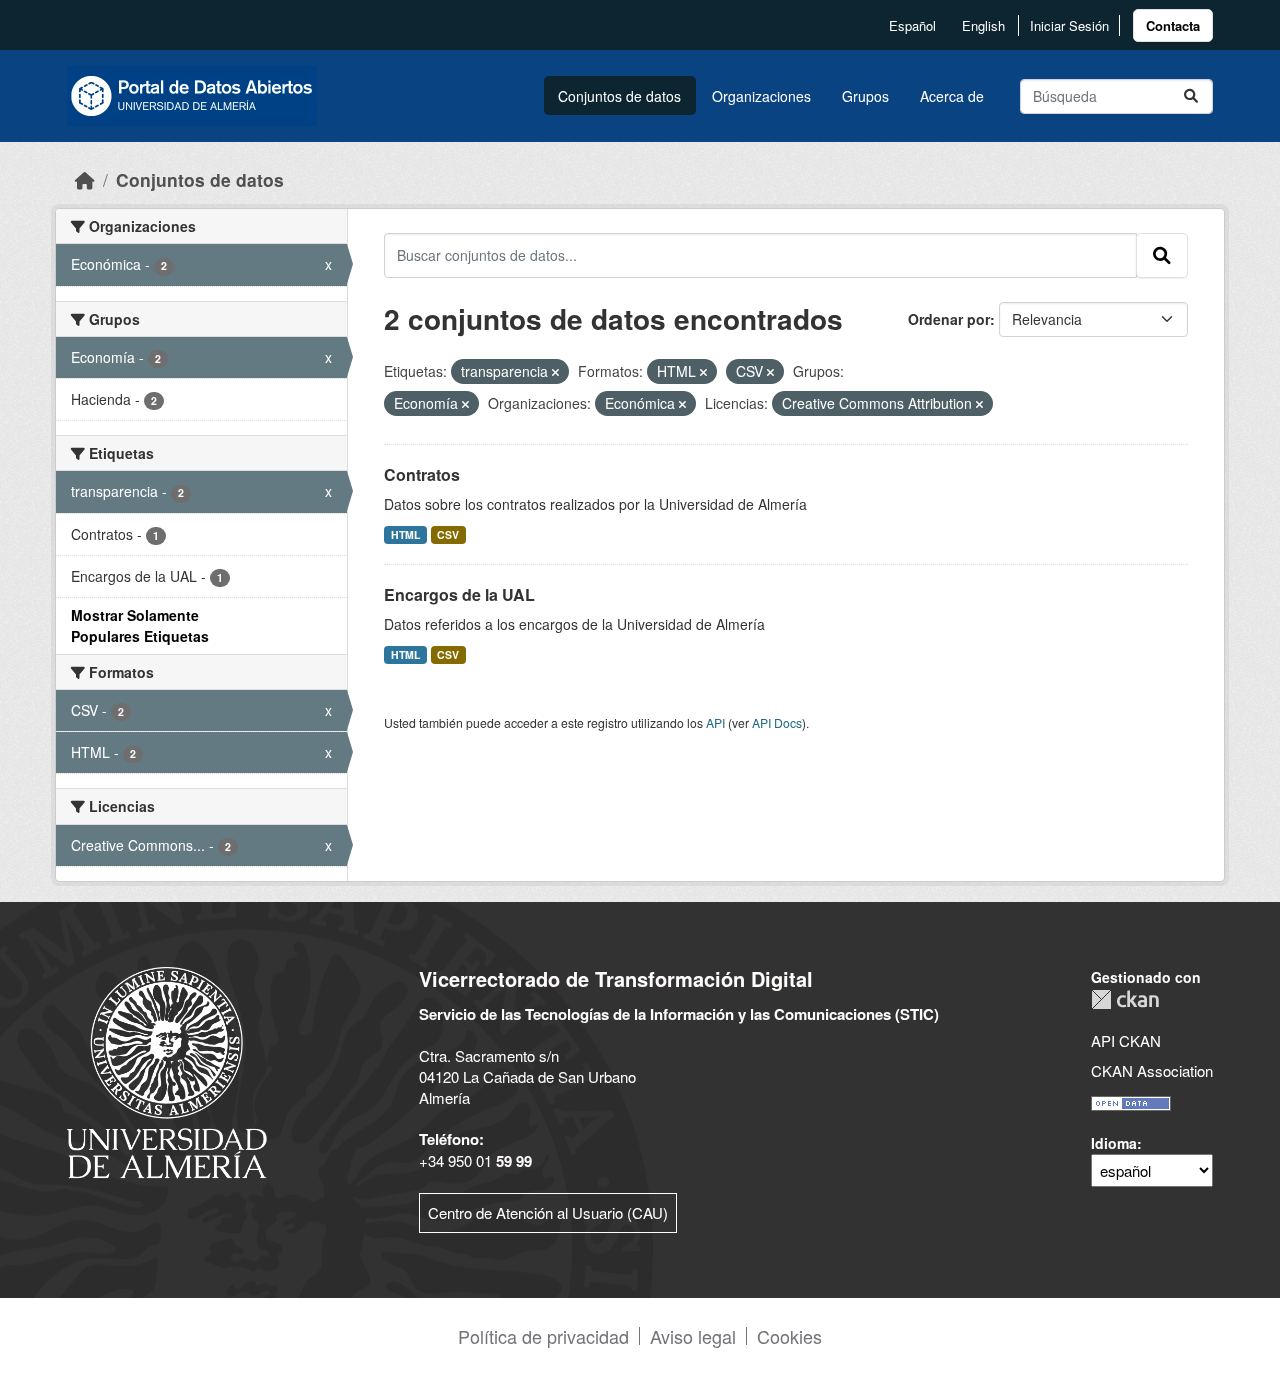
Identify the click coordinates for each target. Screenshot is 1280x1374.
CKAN (1125, 999)
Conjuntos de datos (619, 96)
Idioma (1114, 1143)
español (912, 25)
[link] (1173, 25)
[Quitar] (555, 372)
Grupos (865, 96)
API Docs (777, 722)
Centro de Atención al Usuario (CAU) (548, 1212)
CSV (448, 534)
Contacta (1173, 25)
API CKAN (1126, 1040)
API (715, 722)
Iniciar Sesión (1069, 25)
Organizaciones (761, 96)
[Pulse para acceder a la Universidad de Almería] (167, 1070)
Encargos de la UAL (459, 594)
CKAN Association (1152, 1070)
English (983, 25)
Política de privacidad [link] (543, 1336)
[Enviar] (1191, 96)
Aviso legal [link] (693, 1336)
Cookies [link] (789, 1336)
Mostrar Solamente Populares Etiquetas (140, 625)
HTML (405, 534)
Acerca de (952, 96)
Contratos (422, 474)
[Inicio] (85, 179)
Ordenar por (949, 319)
